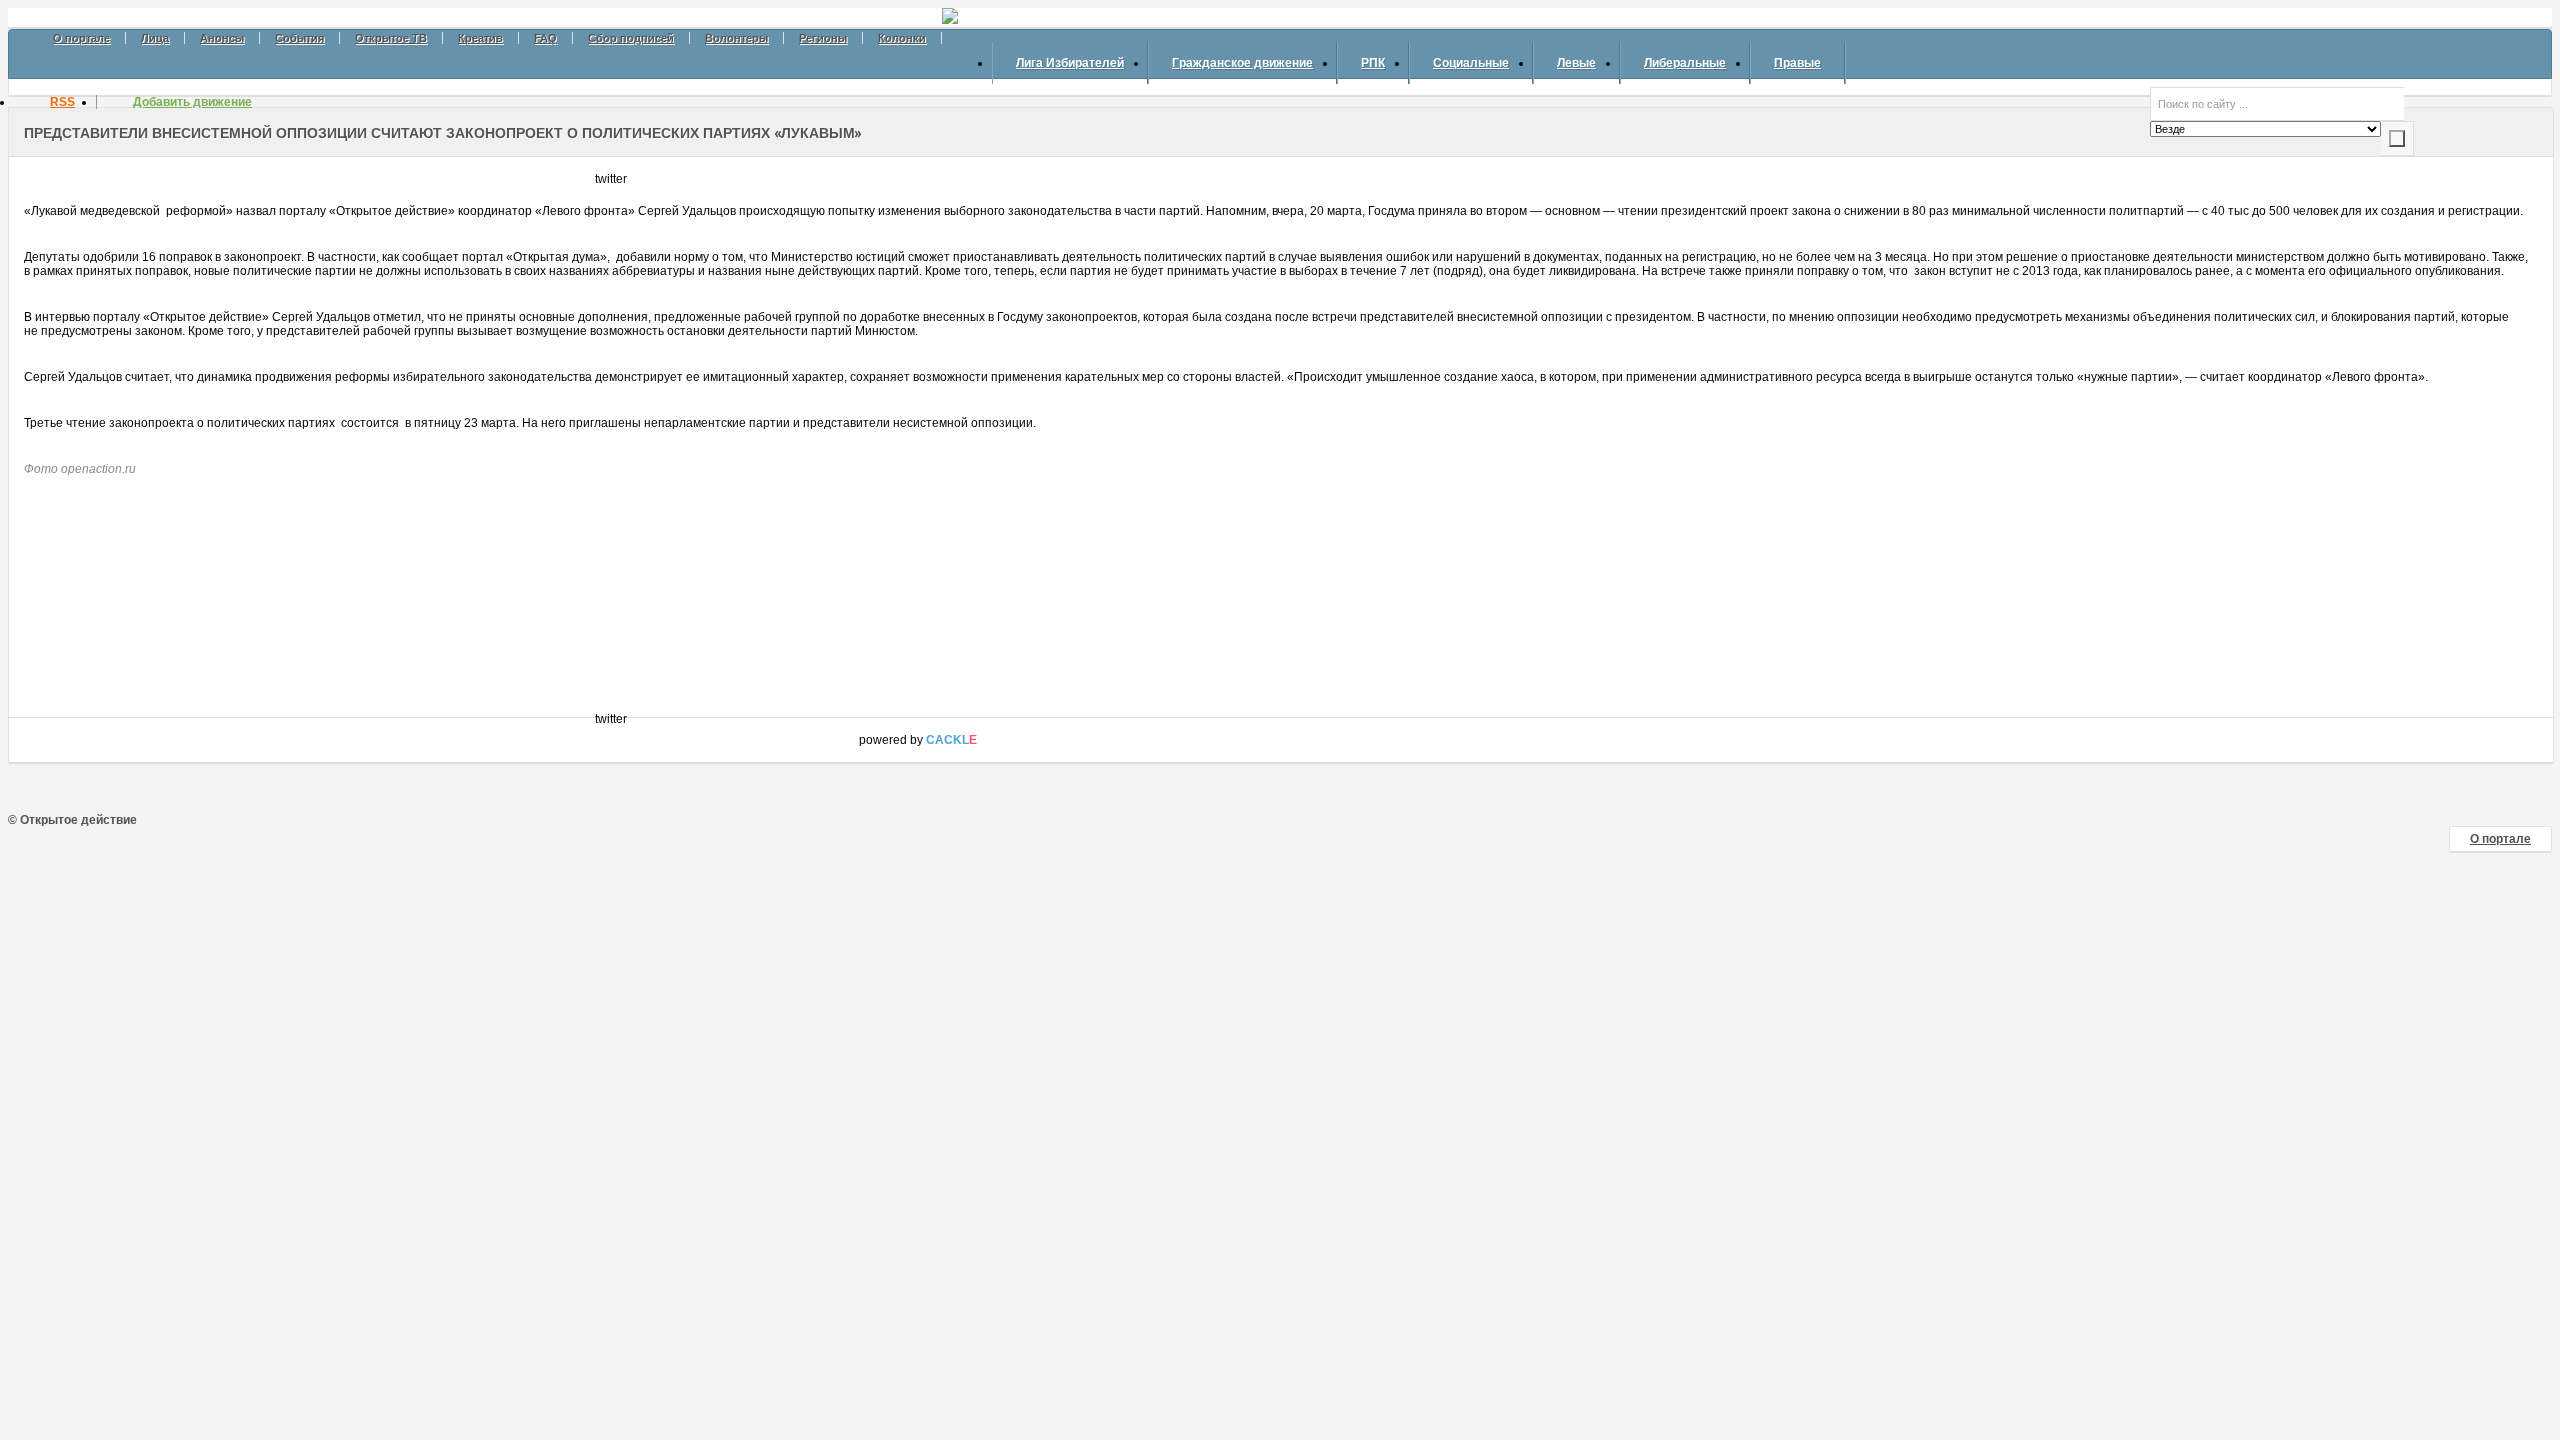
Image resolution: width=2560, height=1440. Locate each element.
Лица (155, 38)
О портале (81, 38)
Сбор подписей (631, 38)
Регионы (823, 38)
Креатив (480, 38)
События (299, 38)
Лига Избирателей (1070, 63)
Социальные (1471, 63)
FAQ (545, 38)
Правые (1797, 63)
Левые (1576, 63)
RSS (62, 102)
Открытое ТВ (391, 38)
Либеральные (1685, 63)
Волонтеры (736, 38)
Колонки (902, 38)
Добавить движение (192, 102)
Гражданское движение (1242, 63)
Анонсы (222, 38)
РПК (1373, 63)
